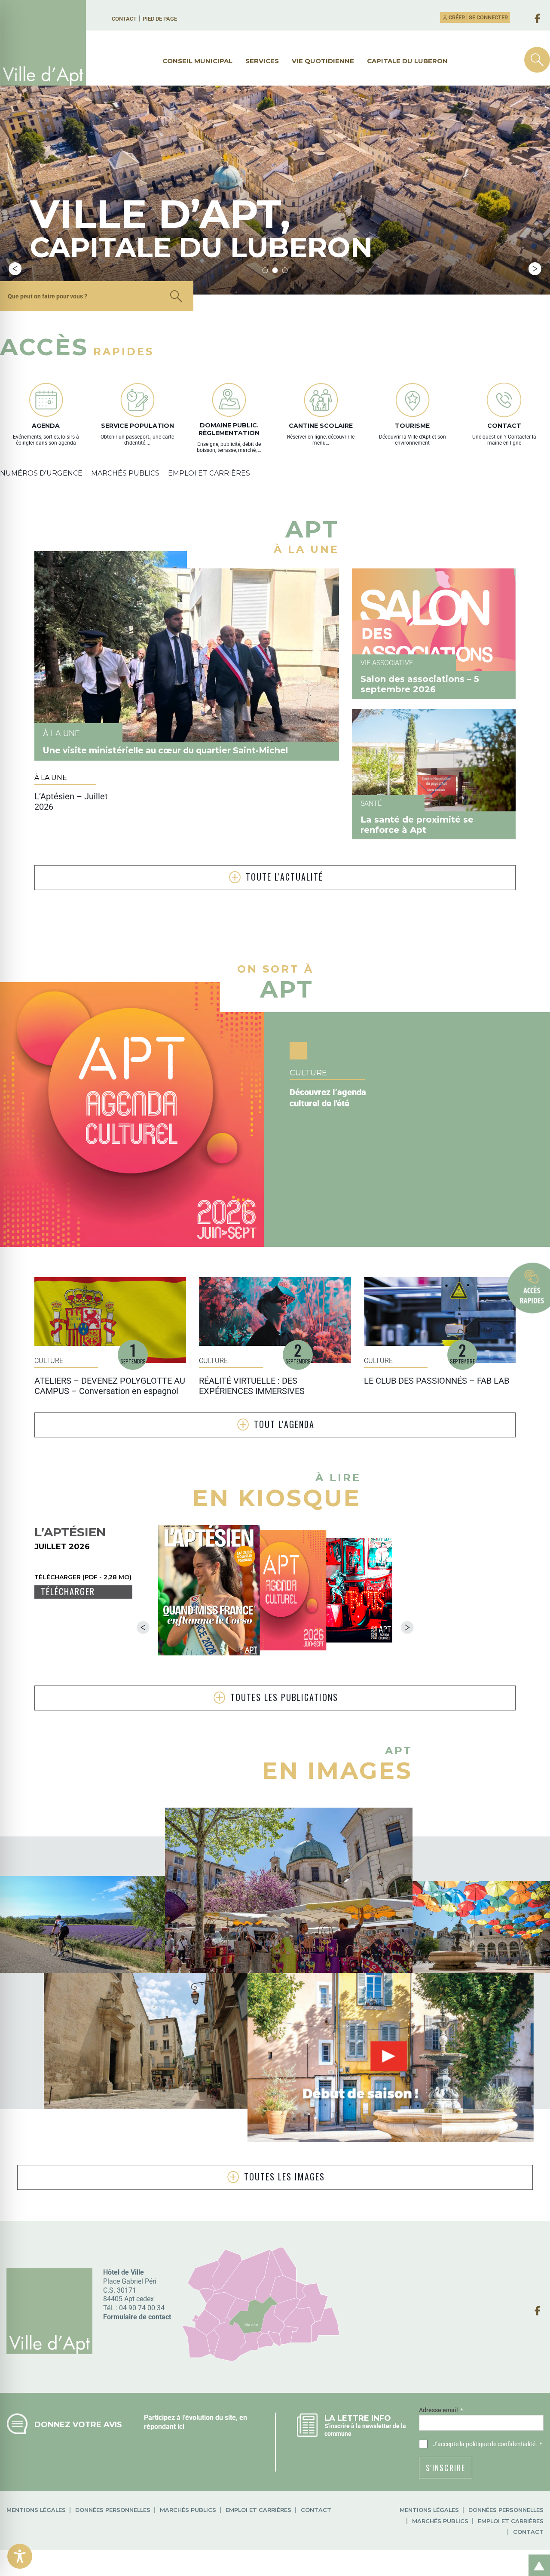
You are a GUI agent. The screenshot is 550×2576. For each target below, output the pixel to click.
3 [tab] (285, 270)
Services (262, 61)
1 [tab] (265, 270)
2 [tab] (275, 270)
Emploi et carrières (258, 2510)
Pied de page (160, 19)
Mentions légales (36, 2510)
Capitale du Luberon (407, 61)
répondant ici (164, 2427)
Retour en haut (536, 2556)
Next (535, 269)
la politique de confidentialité (498, 2444)
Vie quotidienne (323, 61)
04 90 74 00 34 (142, 2308)
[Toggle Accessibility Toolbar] (20, 2556)
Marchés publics (188, 2510)
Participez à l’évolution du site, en (196, 2418)
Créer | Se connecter (478, 17)
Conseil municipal (197, 61)
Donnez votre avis (78, 2424)
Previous (15, 269)
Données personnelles (113, 2510)
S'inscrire (446, 2468)
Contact (124, 19)
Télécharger (68, 1592)
